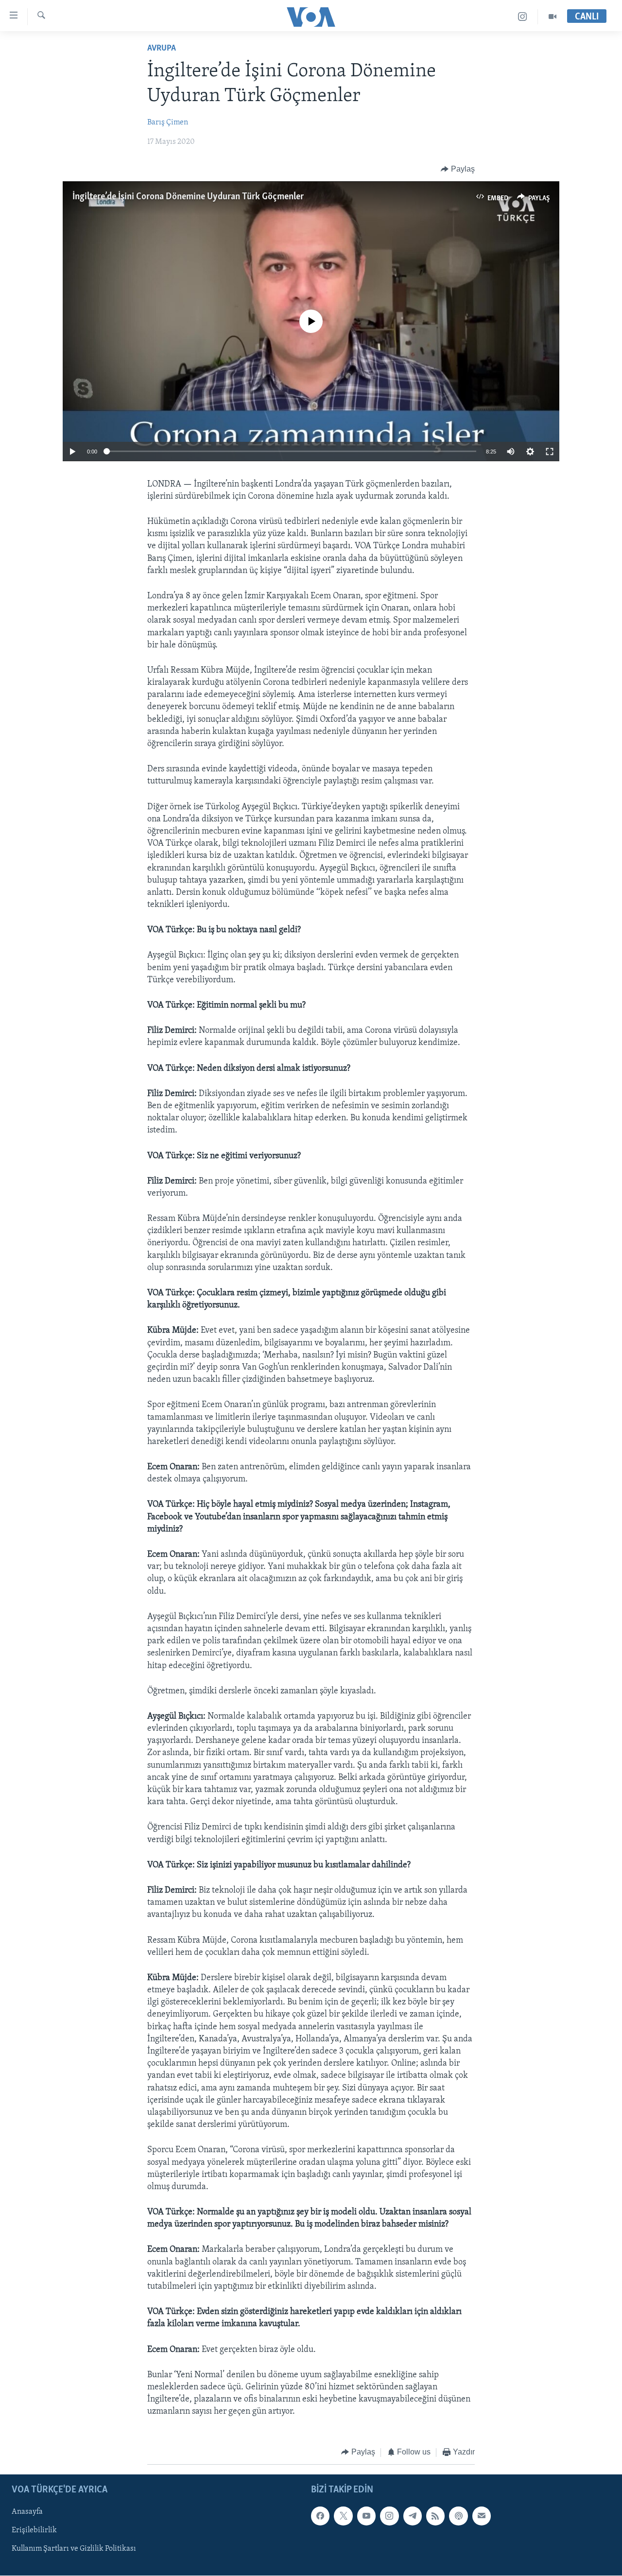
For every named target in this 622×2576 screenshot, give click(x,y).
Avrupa (162, 49)
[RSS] (435, 2516)
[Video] (553, 17)
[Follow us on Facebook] (320, 2516)
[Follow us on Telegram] (413, 2516)
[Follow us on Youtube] (366, 2516)
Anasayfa (27, 2512)
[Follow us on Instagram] (389, 2516)
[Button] (458, 169)
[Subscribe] (482, 2516)
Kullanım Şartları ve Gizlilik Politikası (74, 2549)
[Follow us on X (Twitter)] (343, 2516)
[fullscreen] (550, 452)
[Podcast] (458, 2516)
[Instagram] (523, 17)
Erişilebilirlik (34, 2530)
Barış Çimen (168, 122)
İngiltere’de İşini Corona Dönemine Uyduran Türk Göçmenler (188, 197)
